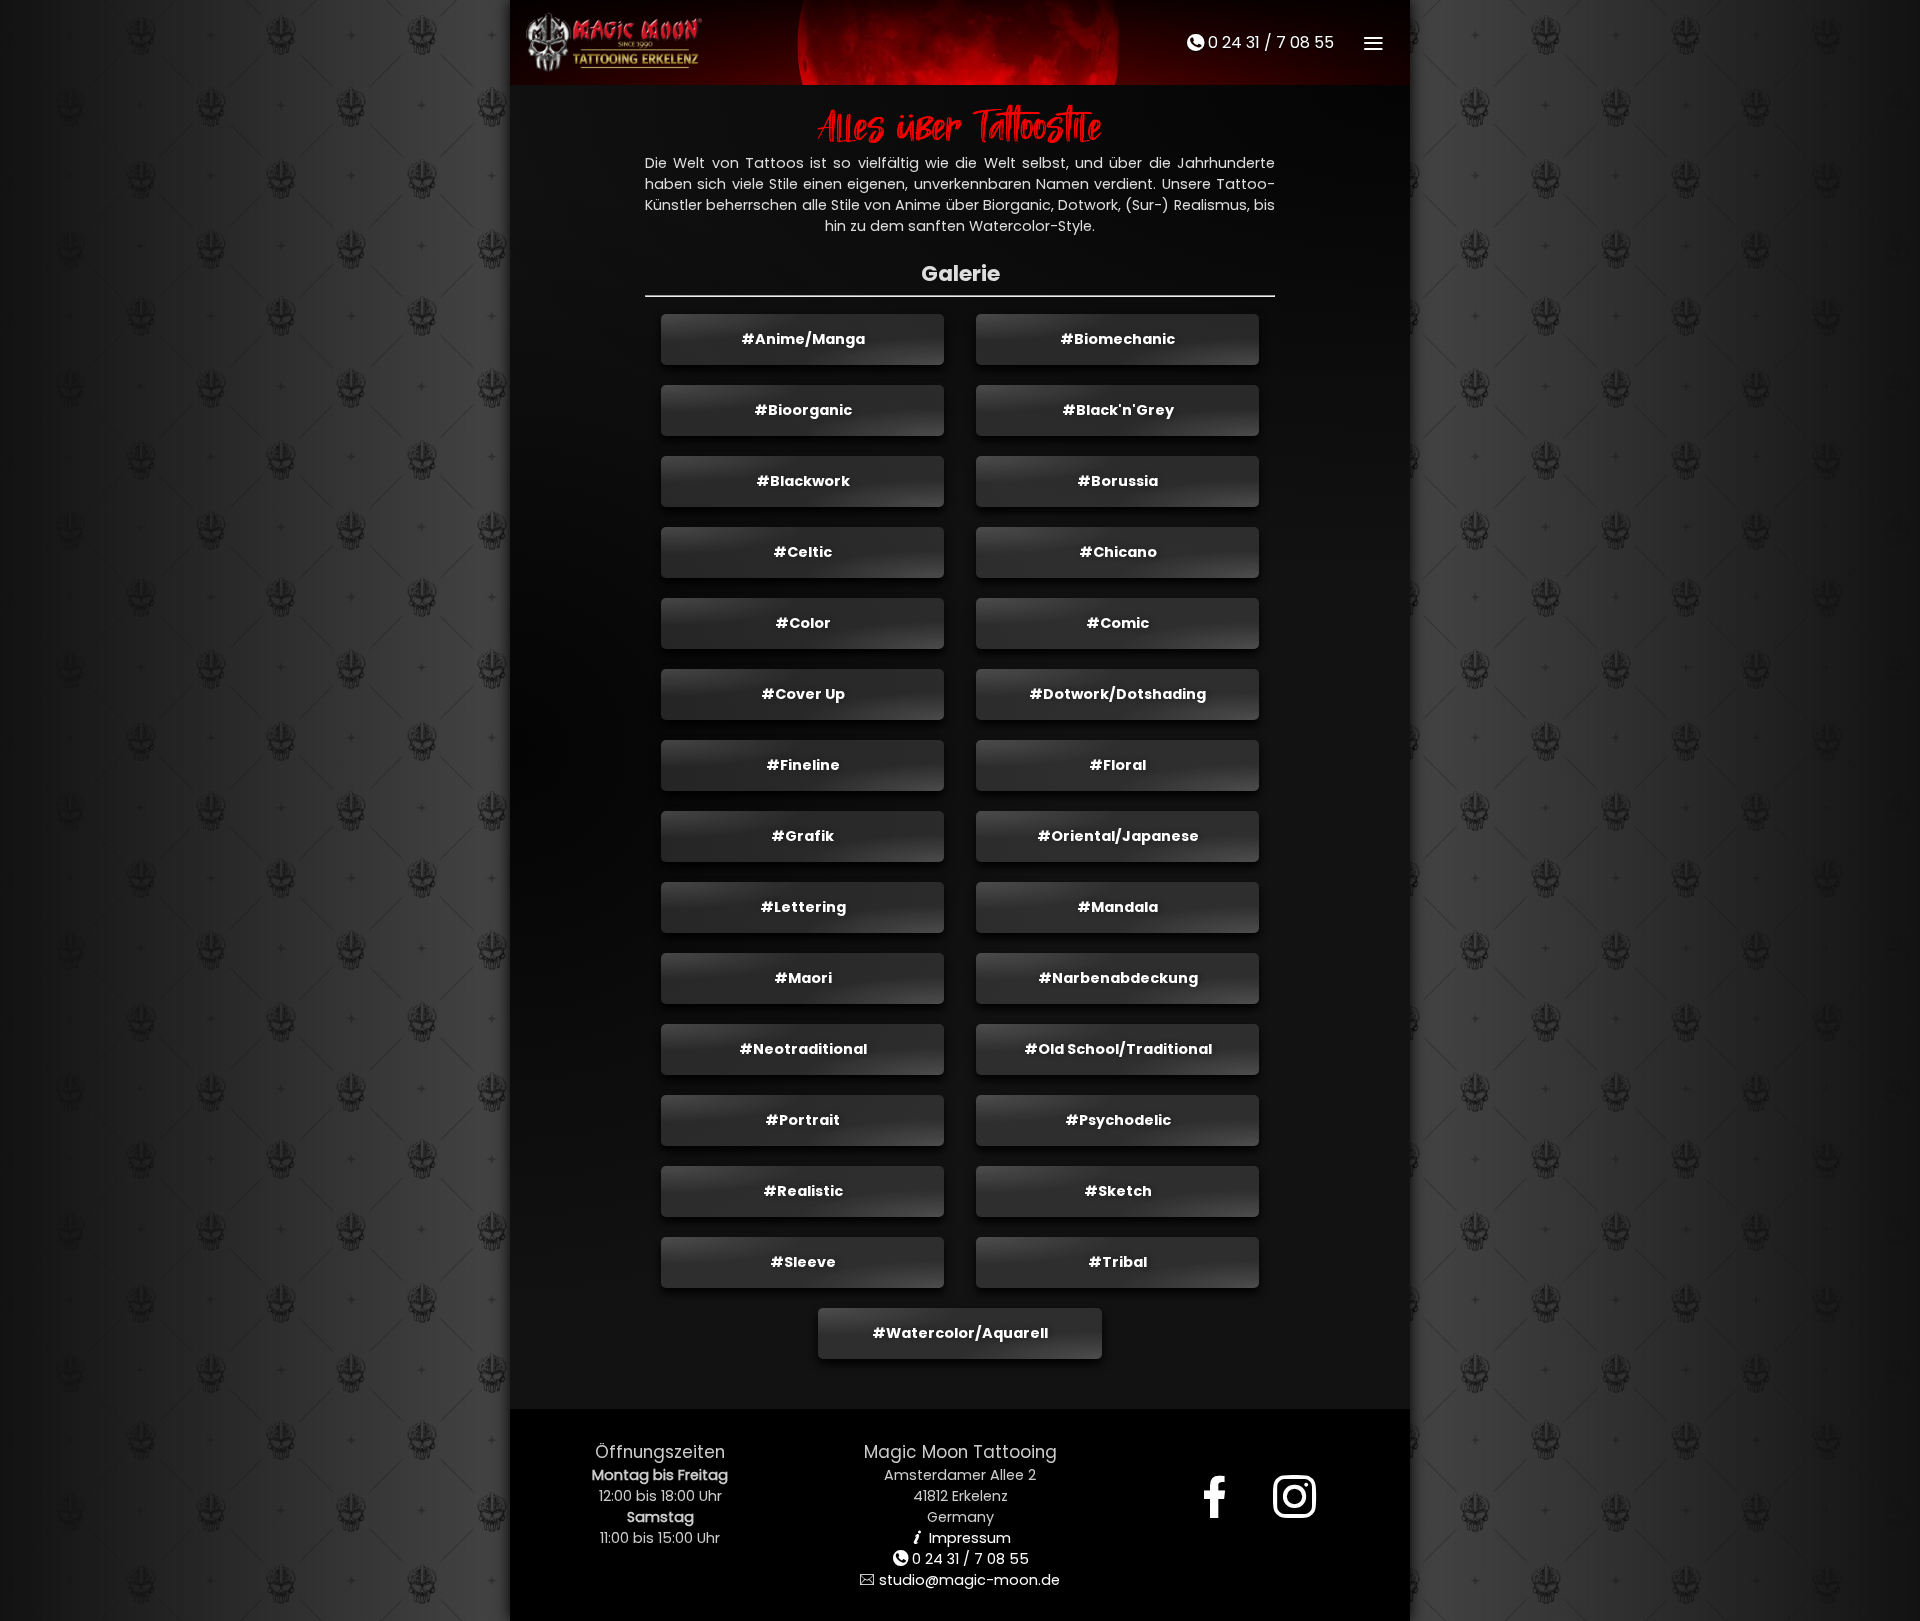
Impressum (960, 1538)
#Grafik (802, 836)
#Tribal (1117, 1262)
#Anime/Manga (803, 339)
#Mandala (1117, 907)
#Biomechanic (1117, 339)
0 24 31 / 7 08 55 (1260, 42)
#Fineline (803, 765)
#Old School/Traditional (1118, 1049)
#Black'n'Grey (1118, 410)
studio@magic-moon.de (960, 1580)
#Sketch (1118, 1191)
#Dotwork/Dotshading (1117, 694)
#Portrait (802, 1120)
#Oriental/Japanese (1118, 836)
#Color (803, 623)
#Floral (1117, 765)
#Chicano (1118, 552)
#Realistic (803, 1191)
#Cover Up (803, 694)
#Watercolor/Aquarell (960, 1333)
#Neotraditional (803, 1049)
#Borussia (1117, 481)
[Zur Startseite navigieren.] (615, 42)
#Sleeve (803, 1262)
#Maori (803, 978)
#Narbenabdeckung (1118, 978)
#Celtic (802, 552)
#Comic (1117, 623)
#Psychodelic (1118, 1120)
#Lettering (803, 907)
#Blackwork (803, 481)
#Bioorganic (803, 410)
